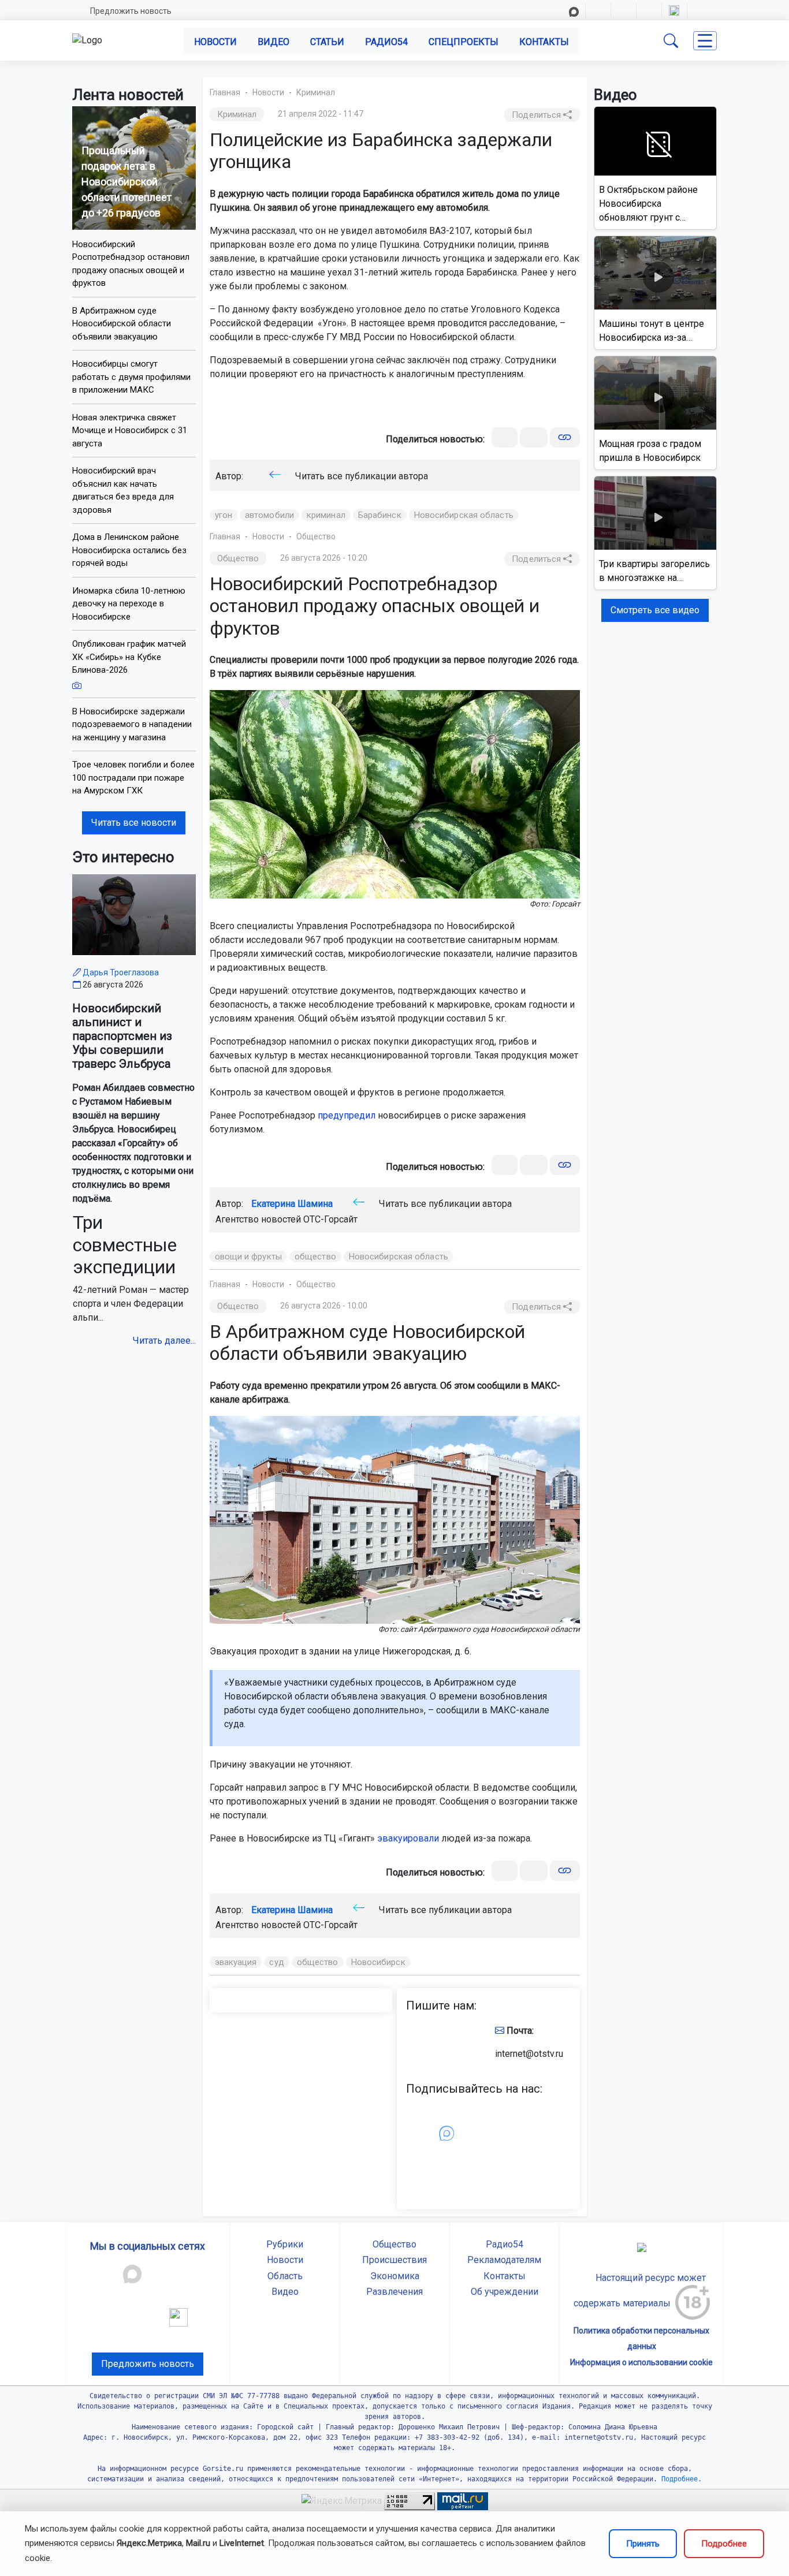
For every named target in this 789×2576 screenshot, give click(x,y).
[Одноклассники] (534, 437)
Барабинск (380, 515)
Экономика (395, 2276)
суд (276, 1962)
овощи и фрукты (248, 1257)
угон (224, 515)
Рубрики (285, 2244)
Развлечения (394, 2292)
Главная (225, 92)
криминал (326, 515)
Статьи (327, 42)
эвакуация (236, 1962)
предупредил (347, 1115)
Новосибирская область (464, 515)
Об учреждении (505, 2292)
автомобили (269, 515)
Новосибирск (378, 1962)
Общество (316, 536)
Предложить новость (131, 11)
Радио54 (386, 42)
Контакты (544, 42)
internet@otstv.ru (529, 2054)
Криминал (316, 92)
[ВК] (505, 437)
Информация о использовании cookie (641, 2362)
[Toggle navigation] (705, 41)
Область (285, 2276)
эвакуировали (408, 1838)
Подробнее (724, 2544)
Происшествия (394, 2260)
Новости (215, 42)
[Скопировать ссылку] (565, 437)
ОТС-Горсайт (330, 1219)
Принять (643, 2544)
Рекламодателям (504, 2260)
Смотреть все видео (655, 610)
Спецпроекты (464, 42)
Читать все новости (134, 823)
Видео (273, 42)
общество (315, 1257)
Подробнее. (680, 2479)
